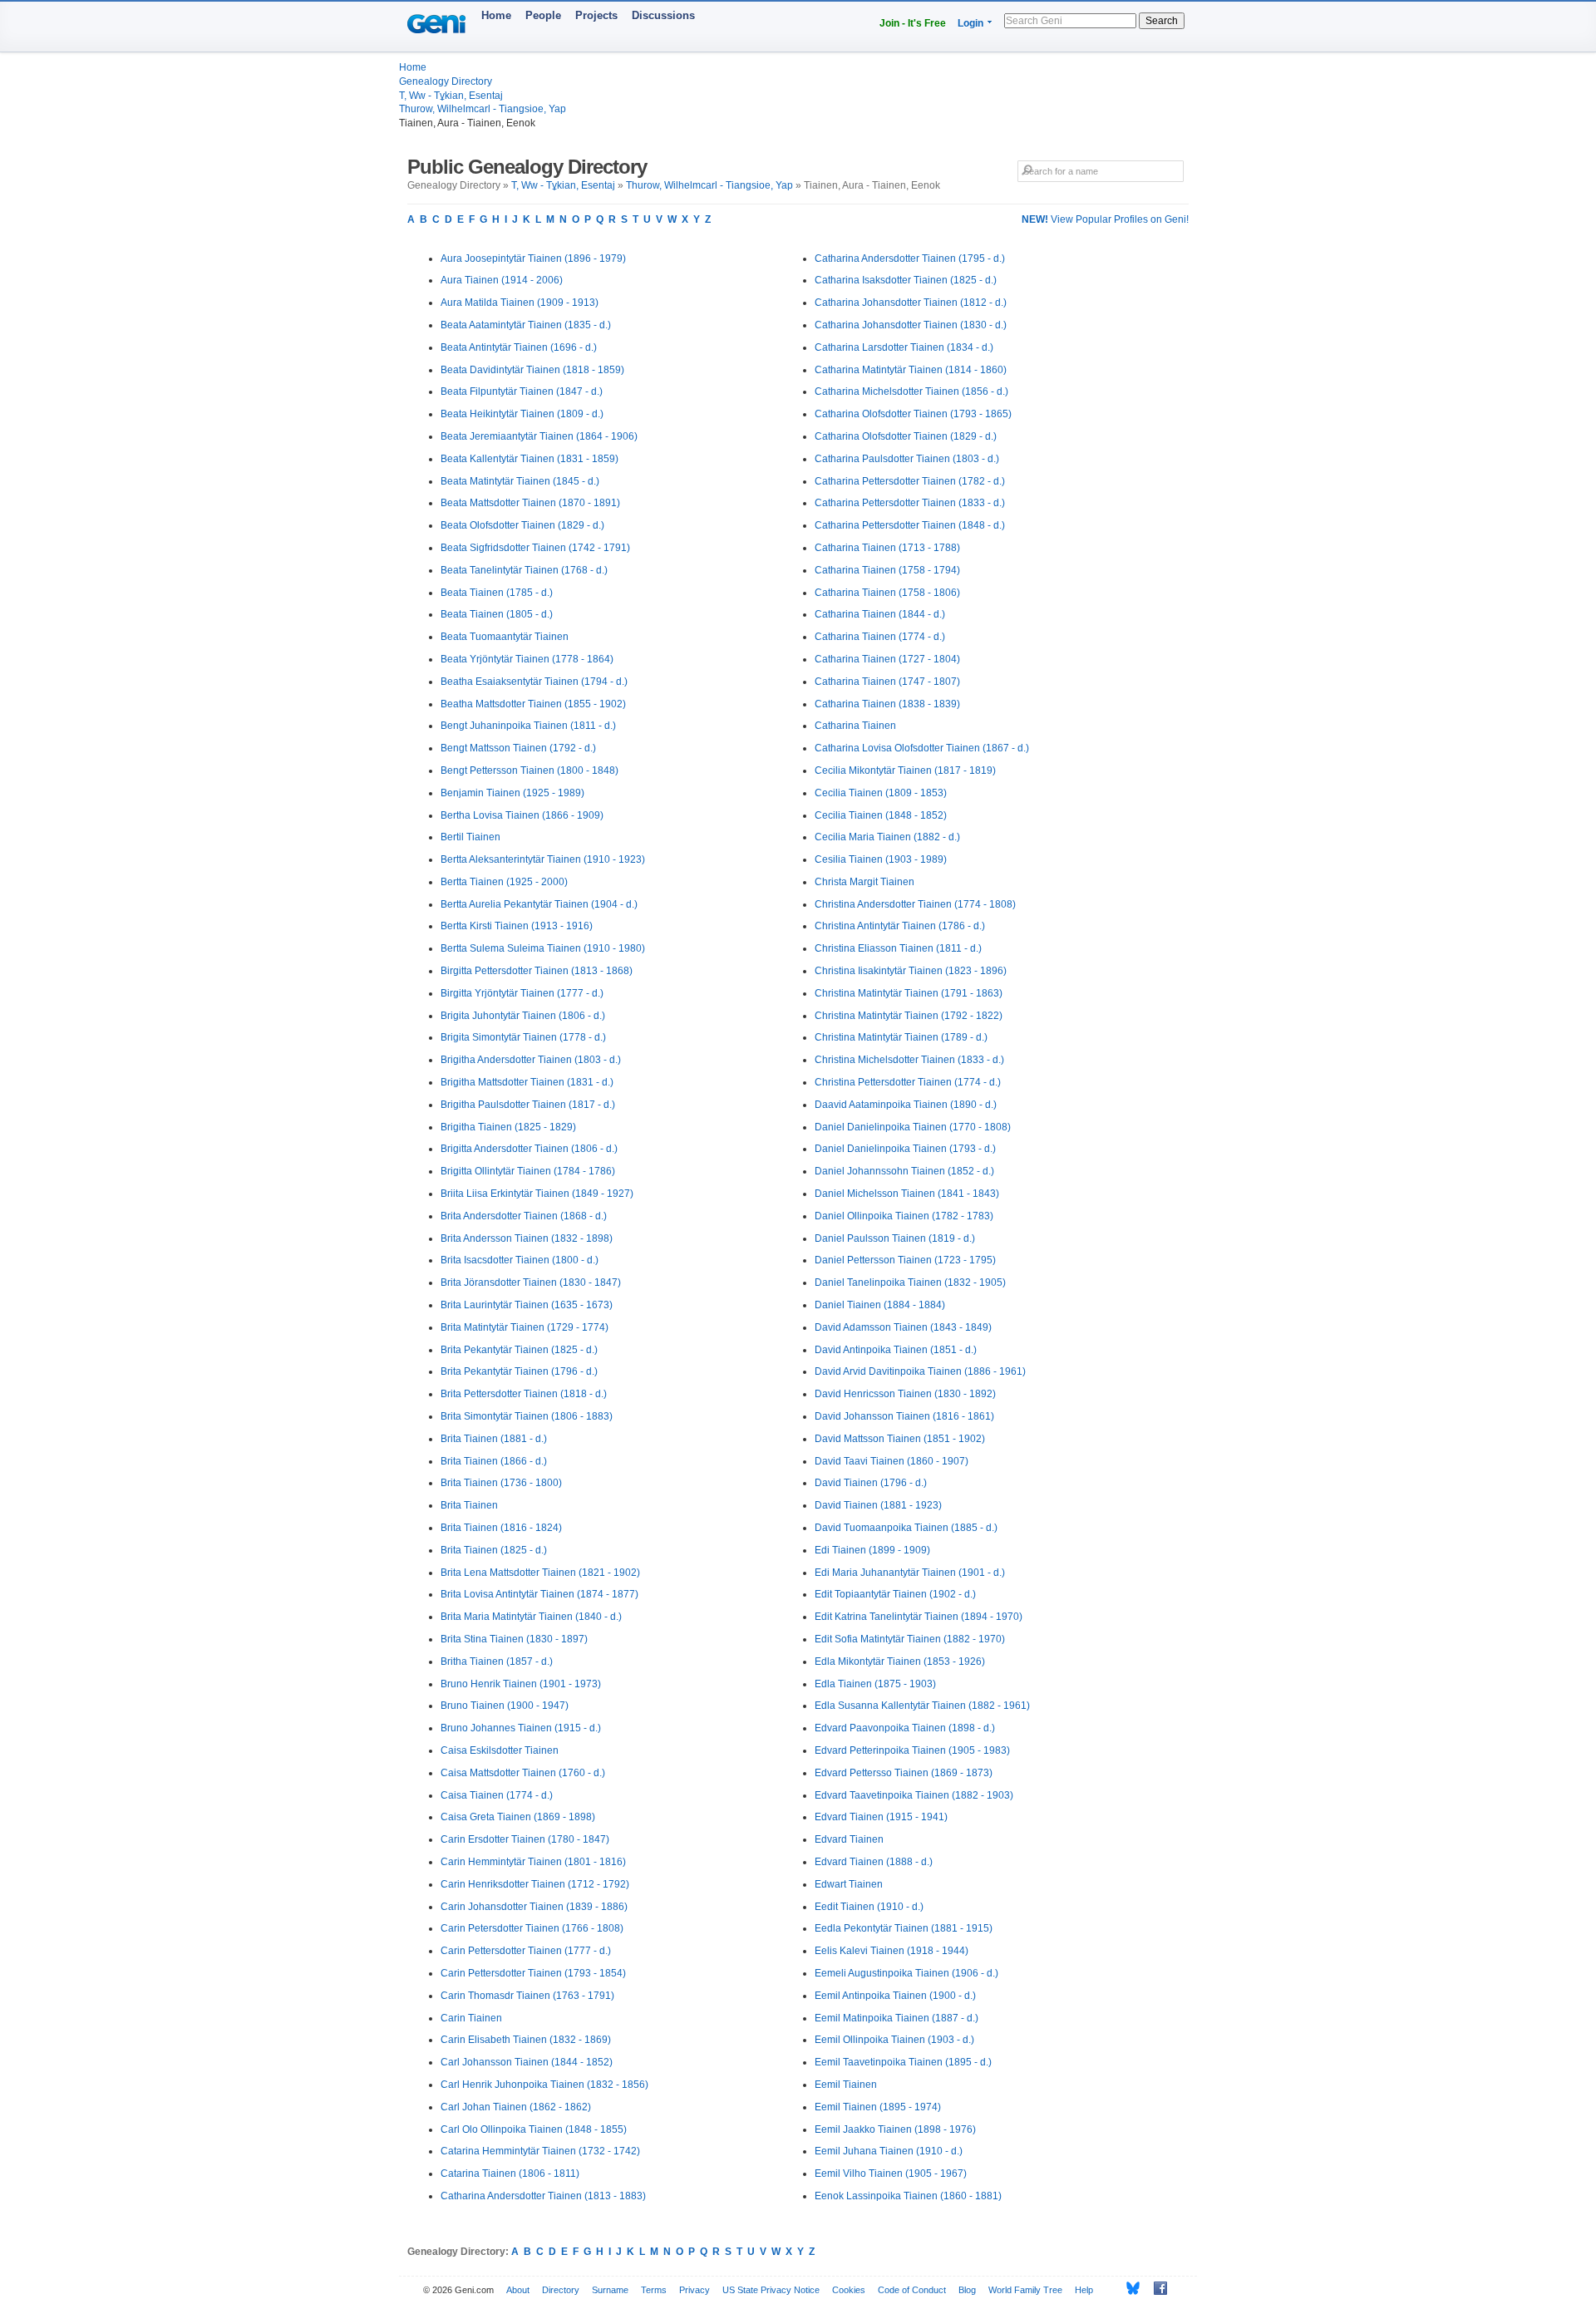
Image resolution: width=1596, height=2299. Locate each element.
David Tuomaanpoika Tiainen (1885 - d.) (906, 1528)
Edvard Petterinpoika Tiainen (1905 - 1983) (912, 1750)
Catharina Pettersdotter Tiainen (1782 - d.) (910, 481)
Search (1162, 21)
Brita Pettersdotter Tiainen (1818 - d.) (524, 1394)
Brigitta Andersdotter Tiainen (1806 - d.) (529, 1149)
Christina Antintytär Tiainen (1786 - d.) (900, 926)
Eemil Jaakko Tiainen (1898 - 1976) (895, 2129)
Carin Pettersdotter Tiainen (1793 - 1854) (533, 1973)
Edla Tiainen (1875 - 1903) (875, 1684)
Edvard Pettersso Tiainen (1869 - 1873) (904, 1773)
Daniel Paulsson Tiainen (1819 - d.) (895, 1238)
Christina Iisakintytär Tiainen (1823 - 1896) (911, 971)
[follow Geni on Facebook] (1156, 2288)
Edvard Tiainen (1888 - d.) (874, 1862)
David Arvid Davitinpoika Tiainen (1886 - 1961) (920, 1371)
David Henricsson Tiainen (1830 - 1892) (905, 1394)
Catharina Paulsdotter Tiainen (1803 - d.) (907, 459)
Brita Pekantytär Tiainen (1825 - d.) (519, 1350)
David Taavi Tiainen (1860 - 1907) (892, 1461)
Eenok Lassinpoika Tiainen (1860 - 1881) (908, 2196)
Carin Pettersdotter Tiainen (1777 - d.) (526, 1951)
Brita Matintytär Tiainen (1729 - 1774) (525, 1327)
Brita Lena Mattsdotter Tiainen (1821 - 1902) (540, 1573)
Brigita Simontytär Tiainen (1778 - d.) (523, 1037)
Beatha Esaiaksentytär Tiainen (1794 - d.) (534, 682)
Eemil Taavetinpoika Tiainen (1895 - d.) (903, 2062)
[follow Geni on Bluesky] (1128, 2288)
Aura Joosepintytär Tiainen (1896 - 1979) (533, 258)
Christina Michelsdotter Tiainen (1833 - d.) (909, 1060)
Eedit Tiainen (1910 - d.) (869, 1907)
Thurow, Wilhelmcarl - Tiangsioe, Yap (483, 109)
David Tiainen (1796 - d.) (871, 1483)
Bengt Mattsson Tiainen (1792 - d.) (518, 748)
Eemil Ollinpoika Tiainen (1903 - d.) (894, 2040)
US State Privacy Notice (771, 2290)
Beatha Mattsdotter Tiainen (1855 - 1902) (533, 704)
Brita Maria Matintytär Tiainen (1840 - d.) (531, 1617)
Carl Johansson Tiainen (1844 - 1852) (527, 2062)
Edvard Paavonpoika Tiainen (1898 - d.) (905, 1728)
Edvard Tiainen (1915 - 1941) (881, 1817)
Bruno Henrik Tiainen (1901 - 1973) (521, 1684)
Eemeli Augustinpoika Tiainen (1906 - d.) (906, 1973)
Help (1084, 2290)
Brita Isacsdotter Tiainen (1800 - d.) (520, 1260)
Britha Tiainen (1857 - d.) (497, 1661)
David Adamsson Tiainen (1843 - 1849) (903, 1327)
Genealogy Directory (446, 81)
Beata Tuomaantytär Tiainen (505, 637)
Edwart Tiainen (849, 1884)
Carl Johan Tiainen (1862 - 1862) (516, 2107)
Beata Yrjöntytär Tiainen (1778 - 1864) (527, 659)
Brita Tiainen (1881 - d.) (494, 1439)
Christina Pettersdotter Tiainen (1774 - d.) (908, 1082)
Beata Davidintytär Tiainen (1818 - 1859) (532, 370)
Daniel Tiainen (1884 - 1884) (880, 1305)
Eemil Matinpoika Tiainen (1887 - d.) (897, 2018)
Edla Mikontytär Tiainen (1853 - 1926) (900, 1661)
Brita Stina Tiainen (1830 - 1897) (514, 1639)
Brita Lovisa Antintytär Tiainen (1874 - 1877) (539, 1594)
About (518, 2290)
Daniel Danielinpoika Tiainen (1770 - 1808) (913, 1127)
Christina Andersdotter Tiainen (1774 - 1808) (915, 904)
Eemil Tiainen (846, 2085)
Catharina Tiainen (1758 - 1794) (887, 570)
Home (496, 15)
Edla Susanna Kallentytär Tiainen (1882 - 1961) (922, 1706)
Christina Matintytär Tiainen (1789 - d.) (901, 1037)
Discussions (663, 15)
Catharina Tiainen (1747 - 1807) (887, 682)
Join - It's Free (913, 23)
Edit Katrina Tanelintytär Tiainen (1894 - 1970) (919, 1617)
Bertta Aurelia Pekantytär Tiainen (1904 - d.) (539, 904)
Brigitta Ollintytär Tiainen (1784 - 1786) (528, 1171)
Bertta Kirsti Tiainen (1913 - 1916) (517, 926)
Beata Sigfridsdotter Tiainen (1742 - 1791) (535, 548)
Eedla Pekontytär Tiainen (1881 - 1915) (904, 1928)
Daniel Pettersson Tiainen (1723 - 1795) (905, 1260)
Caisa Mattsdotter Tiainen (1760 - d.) (523, 1773)
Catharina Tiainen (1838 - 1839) (887, 704)
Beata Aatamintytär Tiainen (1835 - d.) (526, 325)
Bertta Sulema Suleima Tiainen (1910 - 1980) (543, 948)
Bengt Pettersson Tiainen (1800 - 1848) (530, 770)
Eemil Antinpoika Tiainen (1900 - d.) (895, 1996)
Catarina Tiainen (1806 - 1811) (510, 2173)
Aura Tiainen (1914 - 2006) (502, 280)
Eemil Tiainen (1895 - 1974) (878, 2107)
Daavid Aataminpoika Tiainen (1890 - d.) (906, 1105)
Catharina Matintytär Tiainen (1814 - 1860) (911, 370)
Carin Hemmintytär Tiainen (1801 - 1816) (533, 1862)
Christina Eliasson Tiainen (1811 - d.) (898, 948)
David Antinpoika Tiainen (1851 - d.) (896, 1350)
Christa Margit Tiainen (864, 882)
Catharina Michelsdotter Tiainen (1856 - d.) (911, 391)
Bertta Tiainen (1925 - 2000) (504, 882)
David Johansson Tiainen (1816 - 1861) (904, 1416)
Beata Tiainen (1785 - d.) (497, 593)
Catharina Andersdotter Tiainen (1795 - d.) (910, 258)
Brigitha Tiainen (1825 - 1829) (508, 1127)
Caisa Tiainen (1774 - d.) (497, 1795)
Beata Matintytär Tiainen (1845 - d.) (520, 481)
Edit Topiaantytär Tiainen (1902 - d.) (895, 1594)
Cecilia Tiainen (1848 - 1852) (881, 815)
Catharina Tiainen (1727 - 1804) (887, 659)
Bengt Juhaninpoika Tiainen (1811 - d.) (528, 726)
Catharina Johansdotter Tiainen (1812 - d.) (911, 303)
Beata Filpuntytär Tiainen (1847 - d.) (522, 391)
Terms (654, 2290)
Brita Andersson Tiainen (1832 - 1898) (527, 1238)
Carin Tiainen (471, 2018)
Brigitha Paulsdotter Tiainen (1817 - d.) (528, 1105)
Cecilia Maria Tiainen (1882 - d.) (887, 837)
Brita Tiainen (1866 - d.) (494, 1461)
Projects (596, 15)
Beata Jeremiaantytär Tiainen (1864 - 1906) (539, 436)
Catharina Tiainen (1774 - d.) (880, 637)
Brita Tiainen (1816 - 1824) (501, 1528)
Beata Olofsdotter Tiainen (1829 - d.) (522, 525)
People (543, 15)
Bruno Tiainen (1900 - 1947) (505, 1706)
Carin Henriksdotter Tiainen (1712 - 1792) (535, 1884)
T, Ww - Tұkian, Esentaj (451, 96)
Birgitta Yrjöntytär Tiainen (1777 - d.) (522, 993)
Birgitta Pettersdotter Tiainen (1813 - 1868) (537, 971)
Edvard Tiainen (849, 1839)
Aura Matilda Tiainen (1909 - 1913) (520, 303)
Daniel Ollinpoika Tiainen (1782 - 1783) (904, 1216)
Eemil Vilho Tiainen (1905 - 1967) (891, 2173)
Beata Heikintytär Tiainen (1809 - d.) (522, 414)
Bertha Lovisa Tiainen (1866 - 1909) (522, 815)
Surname (610, 2290)
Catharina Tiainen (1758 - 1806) (887, 593)
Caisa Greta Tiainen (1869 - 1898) (518, 1817)
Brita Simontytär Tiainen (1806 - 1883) (527, 1416)
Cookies (849, 2290)
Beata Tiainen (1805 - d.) (497, 614)
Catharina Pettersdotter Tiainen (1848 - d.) (910, 525)
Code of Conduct (912, 2290)
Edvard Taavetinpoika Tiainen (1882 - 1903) (914, 1795)
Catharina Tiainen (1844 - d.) (880, 614)
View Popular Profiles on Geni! (1105, 219)
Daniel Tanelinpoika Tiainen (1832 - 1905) (910, 1282)
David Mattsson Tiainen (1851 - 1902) (900, 1439)
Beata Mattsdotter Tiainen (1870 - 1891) (530, 503)
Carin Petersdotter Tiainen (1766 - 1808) (532, 1928)
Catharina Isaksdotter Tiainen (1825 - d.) (906, 280)
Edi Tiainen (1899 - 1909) (872, 1550)
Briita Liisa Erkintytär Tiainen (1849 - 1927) (537, 1194)
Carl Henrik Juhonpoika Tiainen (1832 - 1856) (544, 2085)
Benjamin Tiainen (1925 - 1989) (512, 793)
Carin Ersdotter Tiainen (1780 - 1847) (525, 1839)
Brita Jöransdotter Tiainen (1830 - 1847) (531, 1282)
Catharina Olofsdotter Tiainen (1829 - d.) (906, 436)
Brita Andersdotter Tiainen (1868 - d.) (524, 1216)
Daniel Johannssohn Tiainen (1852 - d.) (904, 1171)
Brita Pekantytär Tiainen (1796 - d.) (519, 1371)
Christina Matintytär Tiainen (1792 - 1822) (909, 1016)
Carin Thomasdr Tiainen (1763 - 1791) (527, 1996)
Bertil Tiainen (470, 837)
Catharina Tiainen (855, 726)
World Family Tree (1025, 2290)
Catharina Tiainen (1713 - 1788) (887, 548)
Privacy (695, 2290)
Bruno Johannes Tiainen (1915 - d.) (521, 1728)
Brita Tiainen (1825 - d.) (494, 1550)
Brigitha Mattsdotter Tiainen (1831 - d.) (527, 1082)
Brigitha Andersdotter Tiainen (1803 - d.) (531, 1060)
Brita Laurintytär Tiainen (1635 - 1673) (527, 1305)
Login (970, 23)
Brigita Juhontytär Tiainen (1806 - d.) (523, 1016)
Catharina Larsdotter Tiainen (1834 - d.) (904, 347)
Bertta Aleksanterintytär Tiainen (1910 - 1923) (543, 859)
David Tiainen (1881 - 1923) (878, 1505)
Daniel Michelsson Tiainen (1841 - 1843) (907, 1194)
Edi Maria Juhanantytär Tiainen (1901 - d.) (910, 1573)
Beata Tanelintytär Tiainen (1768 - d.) (524, 570)
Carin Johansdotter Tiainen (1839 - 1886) (534, 1907)
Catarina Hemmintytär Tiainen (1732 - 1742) (540, 2151)
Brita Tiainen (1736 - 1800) (501, 1483)
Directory (561, 2290)
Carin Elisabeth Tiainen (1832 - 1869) (526, 2040)
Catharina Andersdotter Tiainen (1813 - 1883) (543, 2196)
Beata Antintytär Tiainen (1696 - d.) (519, 347)
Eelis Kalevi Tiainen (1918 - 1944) (892, 1951)
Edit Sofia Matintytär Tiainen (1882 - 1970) (910, 1639)
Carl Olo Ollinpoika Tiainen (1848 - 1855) (534, 2129)
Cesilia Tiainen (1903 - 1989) (881, 859)
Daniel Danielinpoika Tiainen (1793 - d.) (905, 1149)
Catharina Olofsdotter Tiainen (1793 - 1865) (913, 414)
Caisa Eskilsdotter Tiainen (500, 1750)
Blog (967, 2290)
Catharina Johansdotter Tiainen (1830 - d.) (911, 325)
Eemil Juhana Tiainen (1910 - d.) (889, 2151)
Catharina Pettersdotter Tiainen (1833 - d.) (910, 503)
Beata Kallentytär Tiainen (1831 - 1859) (530, 459)
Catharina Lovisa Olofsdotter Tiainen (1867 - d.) (922, 748)
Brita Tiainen (469, 1505)
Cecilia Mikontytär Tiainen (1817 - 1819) (905, 770)
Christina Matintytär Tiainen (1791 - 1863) (909, 993)
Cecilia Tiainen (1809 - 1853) (881, 793)
